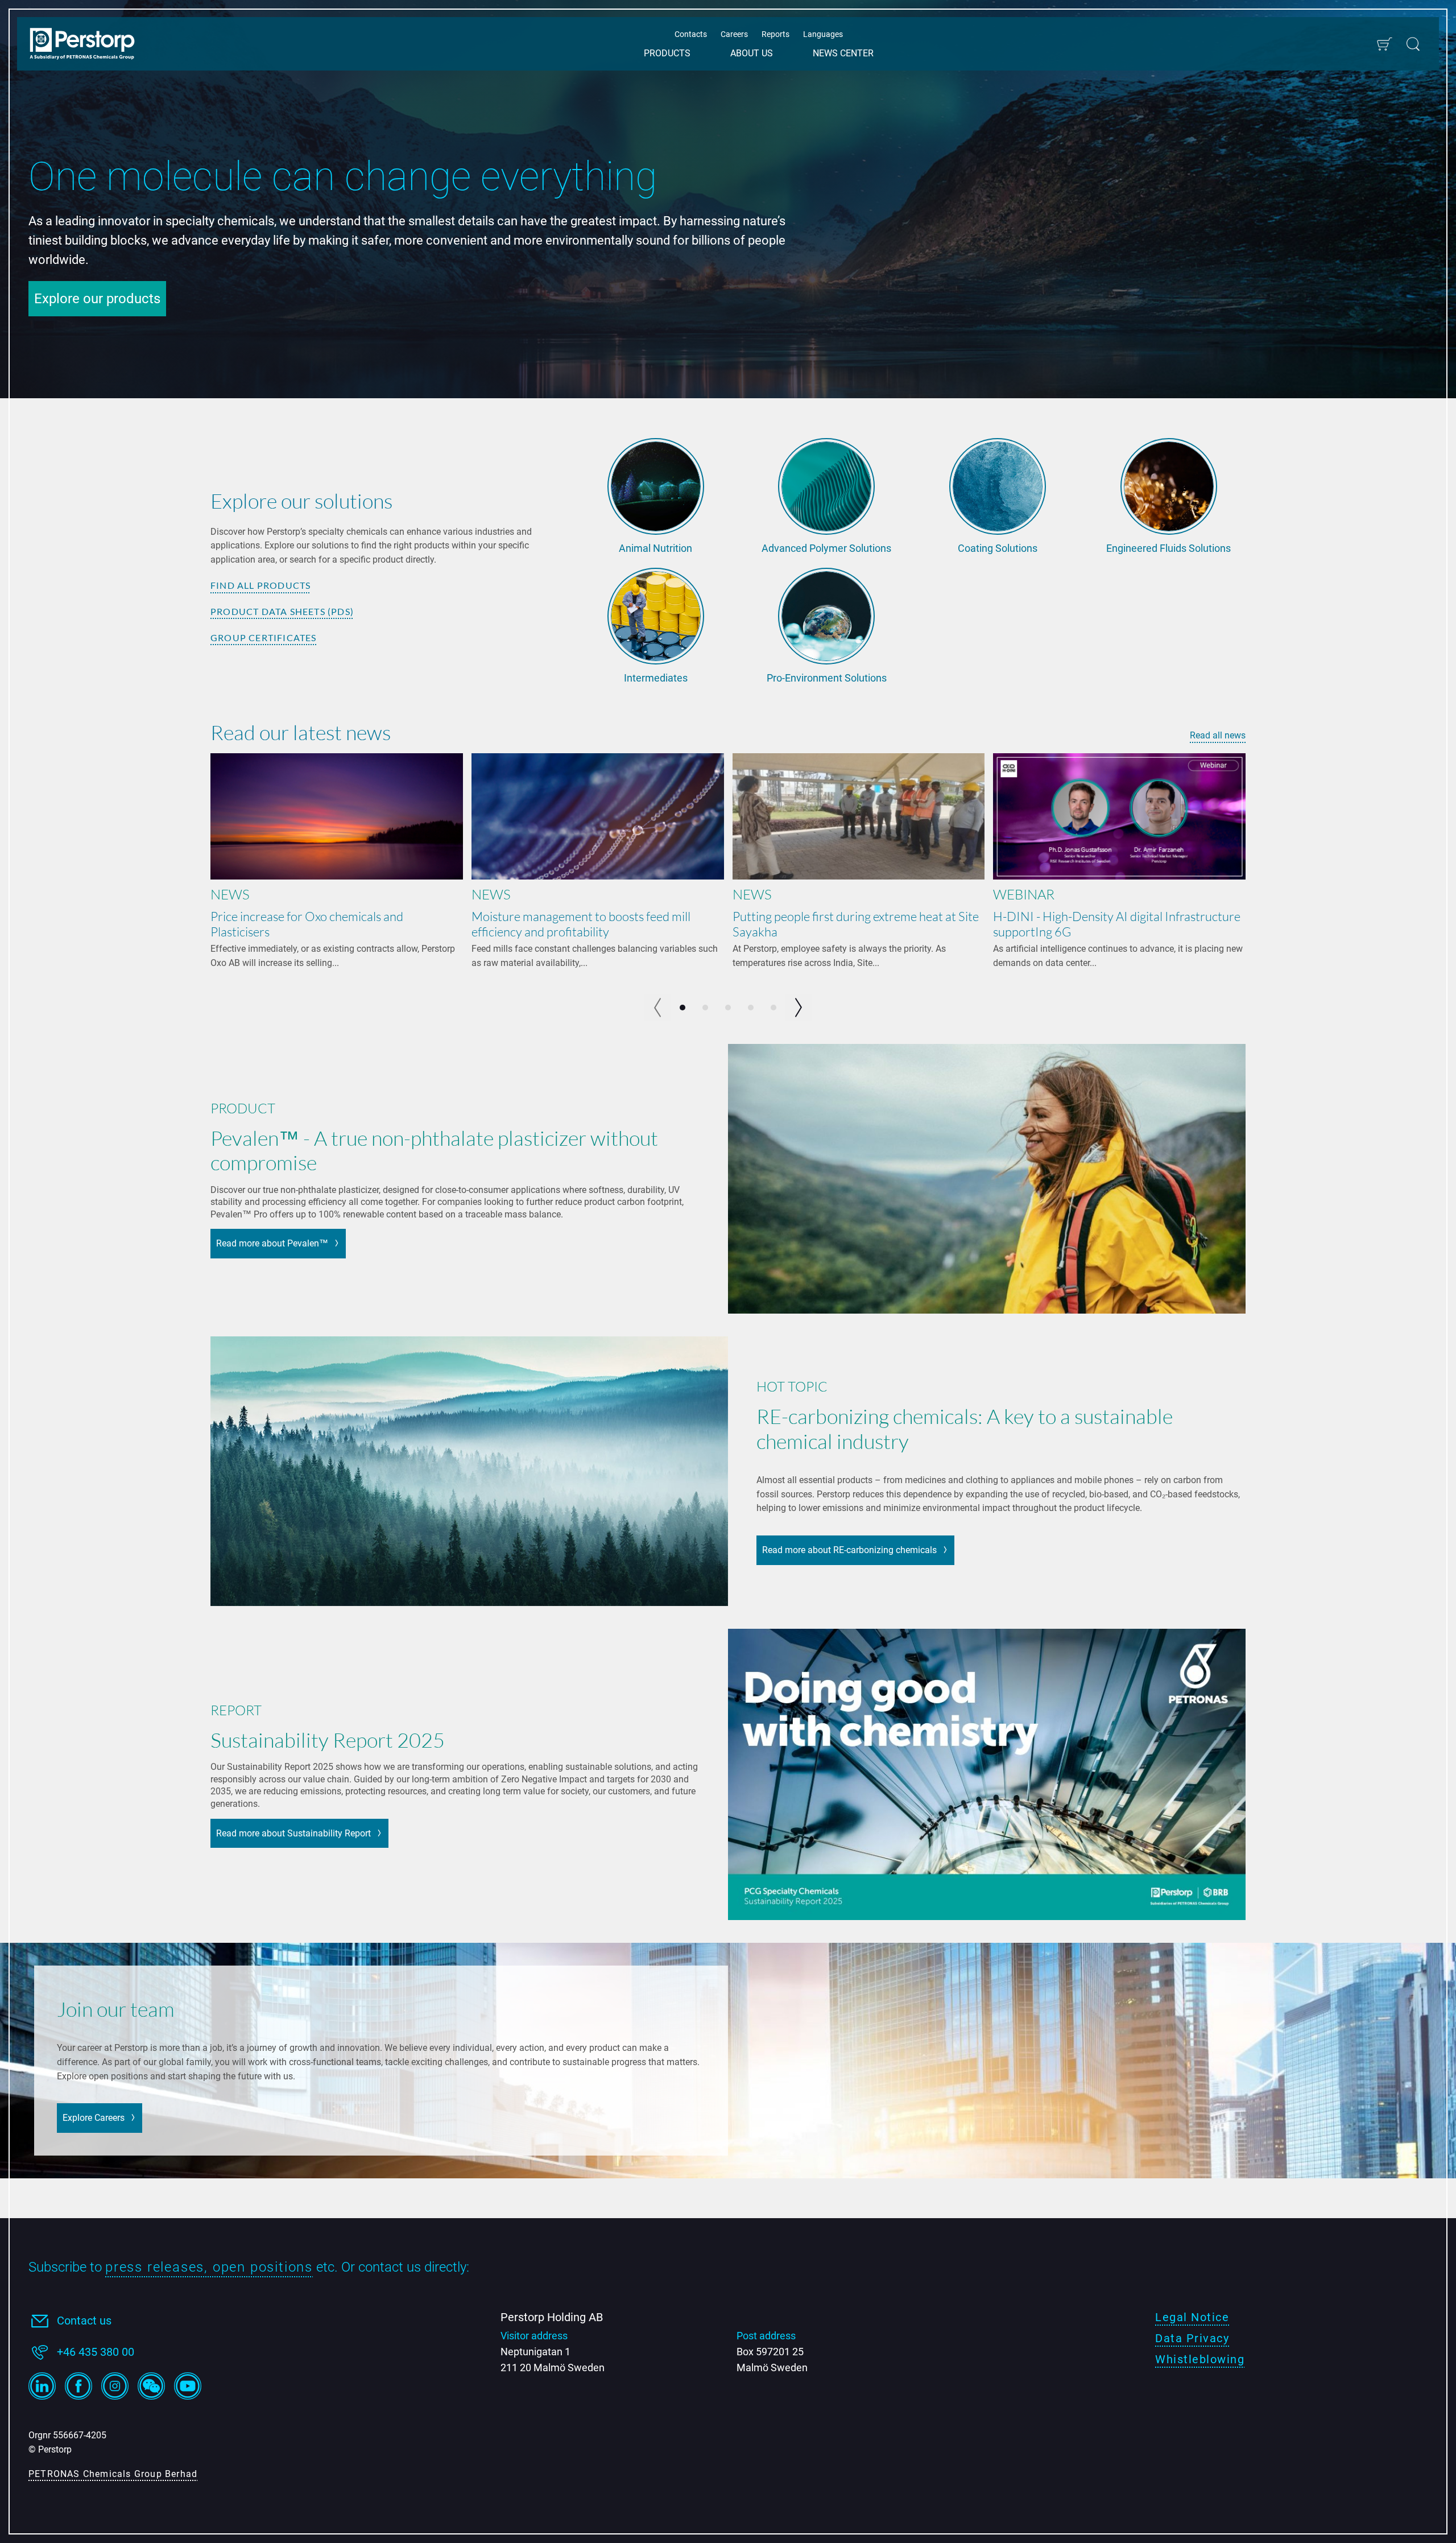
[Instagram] (115, 2386)
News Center (843, 53)
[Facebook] (78, 2386)
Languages (823, 34)
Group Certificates (264, 637)
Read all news (1218, 735)
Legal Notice (1192, 2317)
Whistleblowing (1200, 2359)
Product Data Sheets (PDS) (282, 611)
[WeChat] (151, 2386)
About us (752, 53)
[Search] (1413, 44)
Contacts (691, 34)
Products (667, 53)
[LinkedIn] (42, 2386)
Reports (775, 34)
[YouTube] (188, 2386)
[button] (799, 1008)
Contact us (84, 2321)
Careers (734, 34)
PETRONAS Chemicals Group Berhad (113, 2474)
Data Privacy (1192, 2338)
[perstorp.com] (88, 45)
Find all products (260, 585)
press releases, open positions (209, 2267)
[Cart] (1384, 44)
